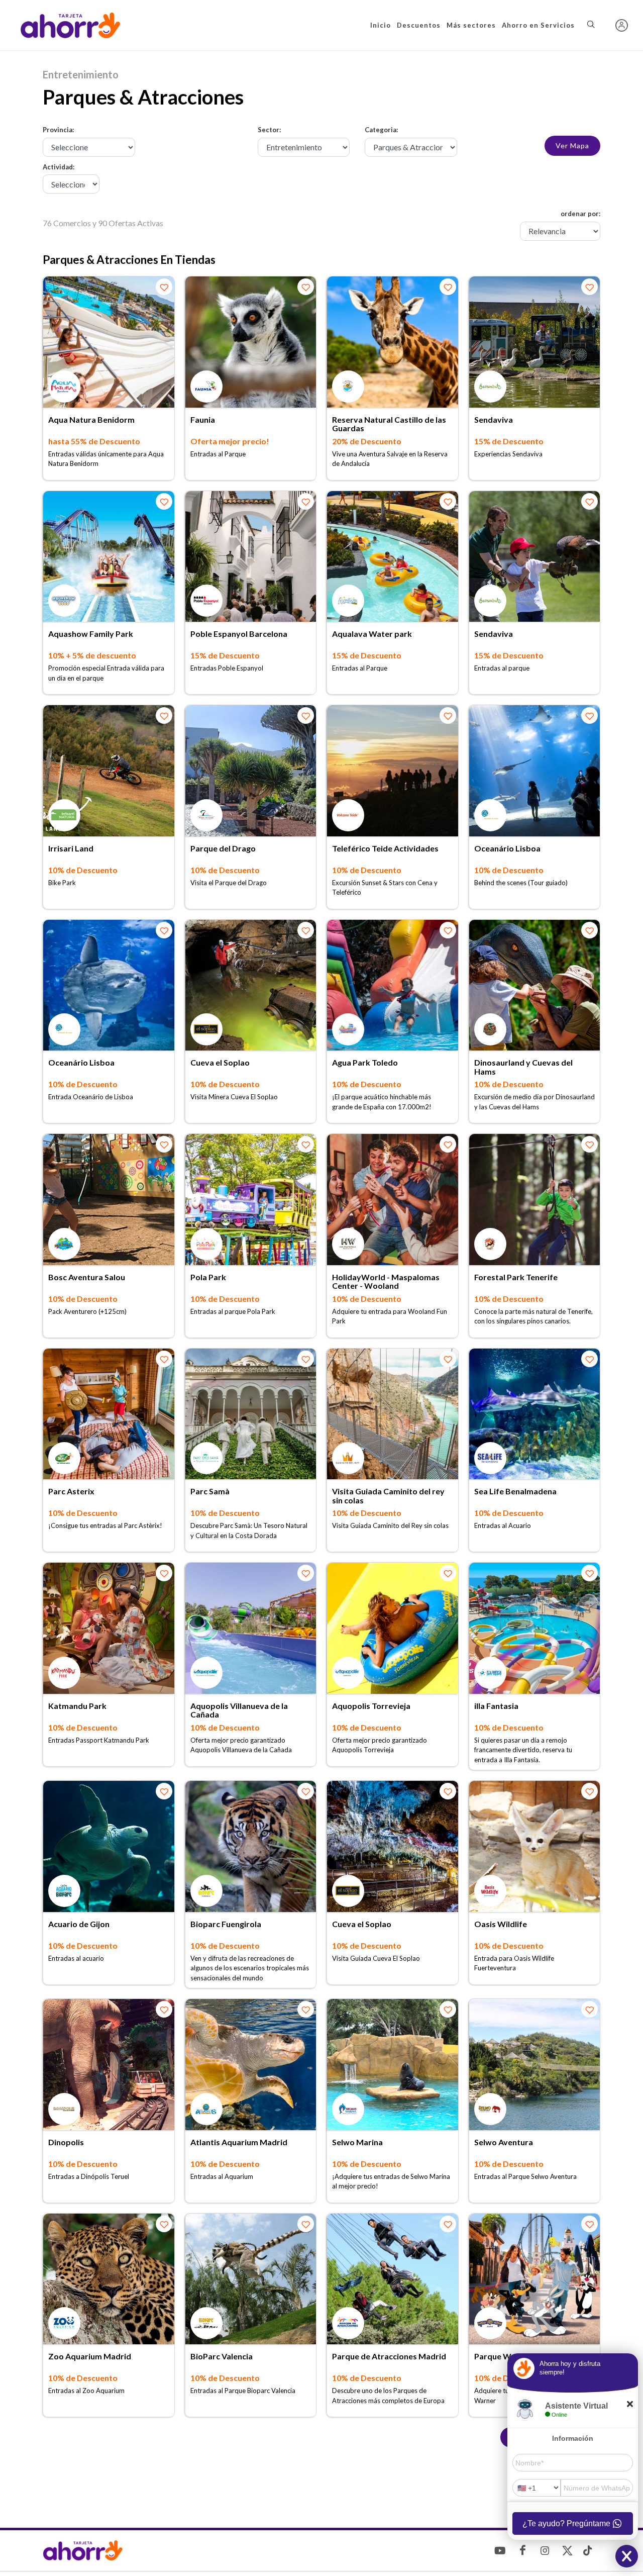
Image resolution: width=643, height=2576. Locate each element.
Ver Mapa (572, 146)
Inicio (381, 25)
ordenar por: (580, 214)
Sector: (269, 130)
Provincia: (58, 130)
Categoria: (381, 130)
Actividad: (59, 167)
